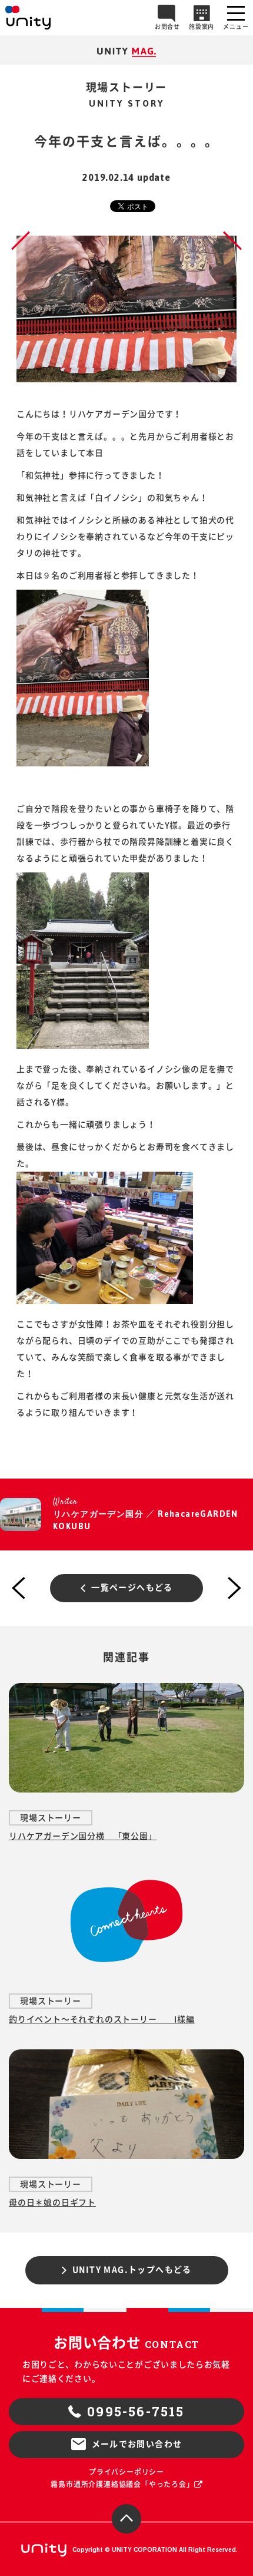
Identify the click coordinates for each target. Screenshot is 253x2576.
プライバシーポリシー (126, 2472)
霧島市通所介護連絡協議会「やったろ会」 (122, 2484)
